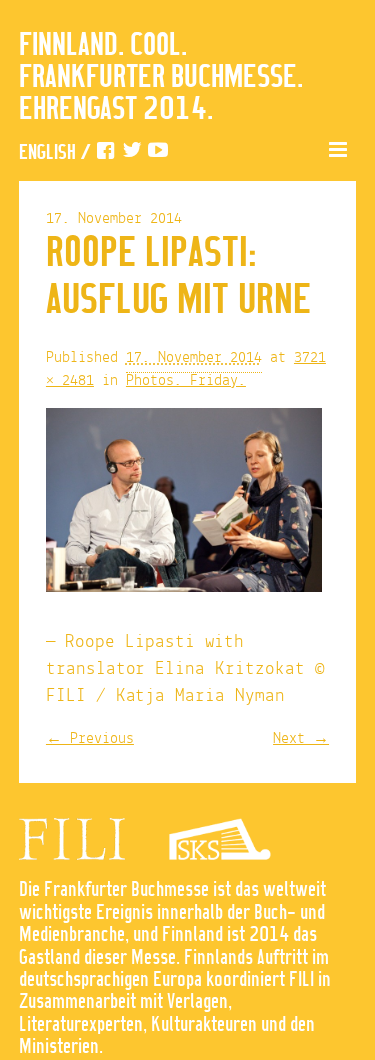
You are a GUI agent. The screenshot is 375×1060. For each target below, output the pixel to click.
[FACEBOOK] (106, 153)
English (47, 153)
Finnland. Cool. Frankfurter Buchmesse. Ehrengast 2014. (161, 78)
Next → (301, 739)
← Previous (90, 739)
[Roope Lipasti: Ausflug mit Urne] (184, 505)
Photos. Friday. (186, 381)
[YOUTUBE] (158, 153)
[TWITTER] (132, 153)
